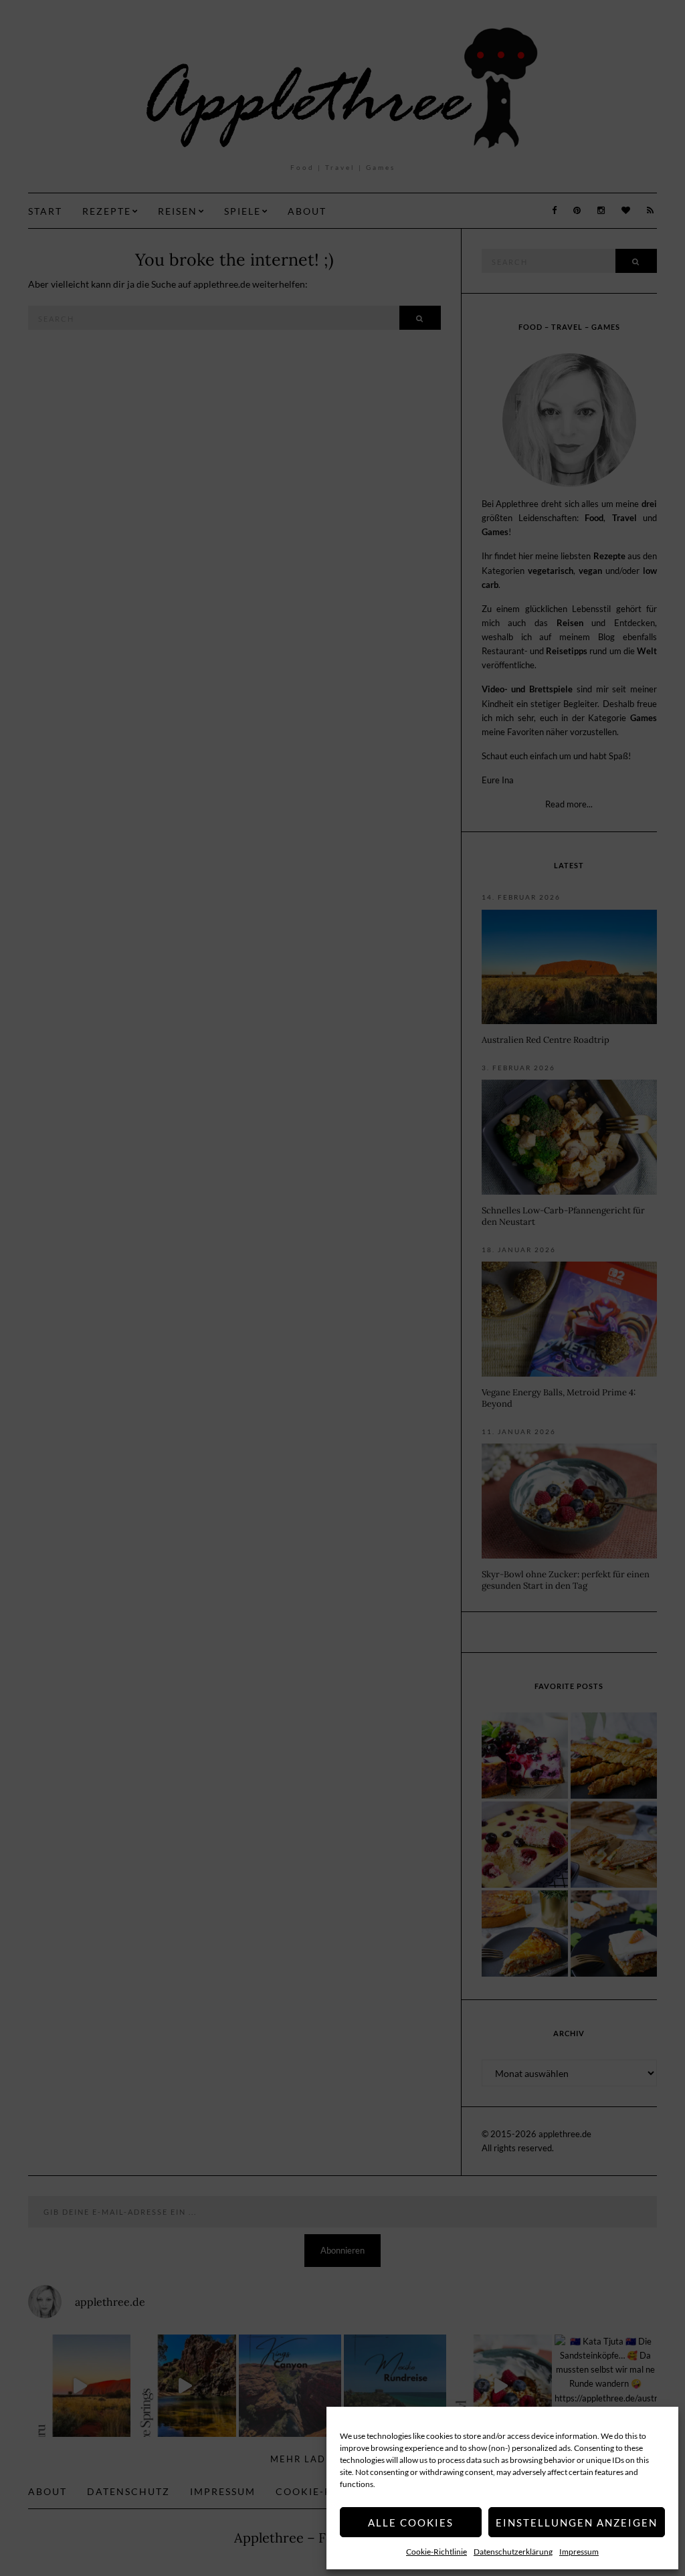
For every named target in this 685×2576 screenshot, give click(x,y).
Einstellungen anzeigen (577, 2522)
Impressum (579, 2552)
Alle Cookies (411, 2522)
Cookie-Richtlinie (436, 2552)
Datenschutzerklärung (513, 2552)
